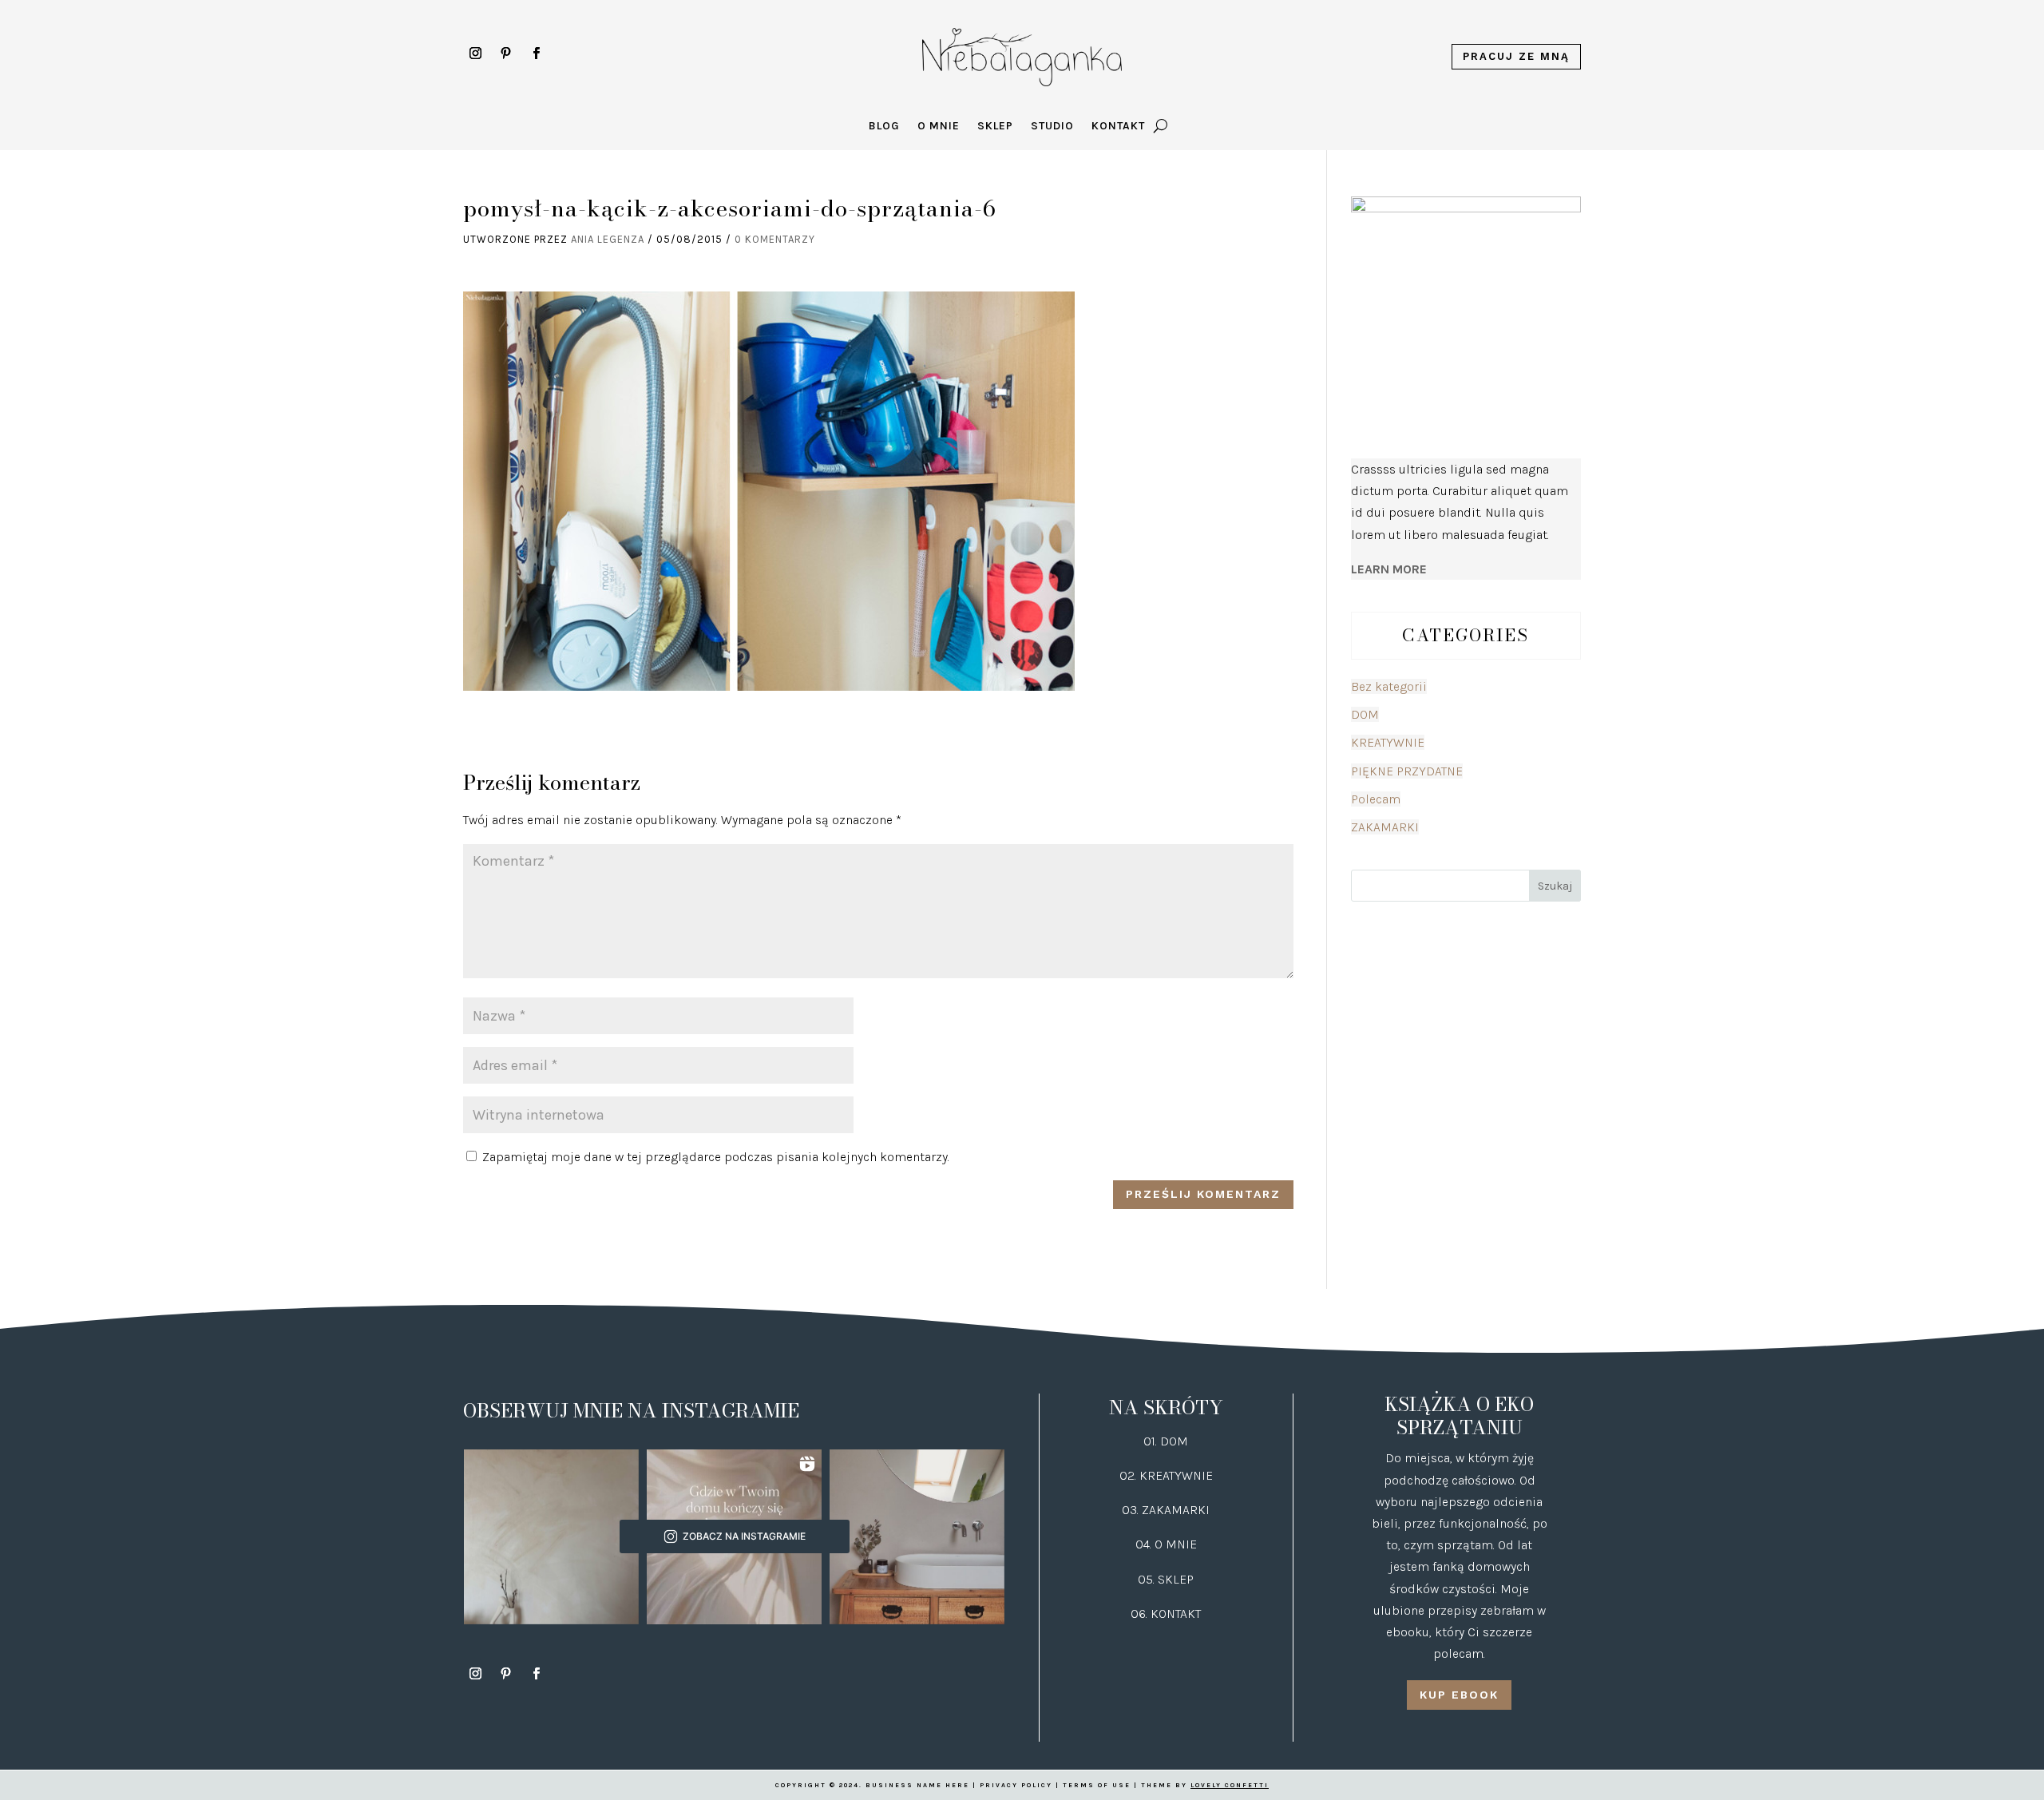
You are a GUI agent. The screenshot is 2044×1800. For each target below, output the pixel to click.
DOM (1365, 714)
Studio (1052, 127)
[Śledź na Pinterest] (505, 54)
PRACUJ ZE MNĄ (1516, 56)
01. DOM (1166, 1441)
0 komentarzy (775, 239)
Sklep (995, 127)
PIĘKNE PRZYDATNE (1407, 771)
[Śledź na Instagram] (475, 54)
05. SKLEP (1166, 1579)
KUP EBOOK (1459, 1695)
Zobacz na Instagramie (744, 1536)
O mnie (939, 127)
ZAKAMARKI (1385, 827)
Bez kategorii (1389, 686)
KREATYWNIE (1388, 742)
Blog (884, 127)
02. (1129, 1475)
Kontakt (1118, 127)
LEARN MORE (1389, 569)
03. (1132, 1510)
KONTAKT (1176, 1614)
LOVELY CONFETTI (1230, 1785)
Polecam (1376, 799)
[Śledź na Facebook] (536, 54)
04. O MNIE (1166, 1544)
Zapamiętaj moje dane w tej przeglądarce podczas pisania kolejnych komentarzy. (716, 1157)
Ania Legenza (608, 239)
